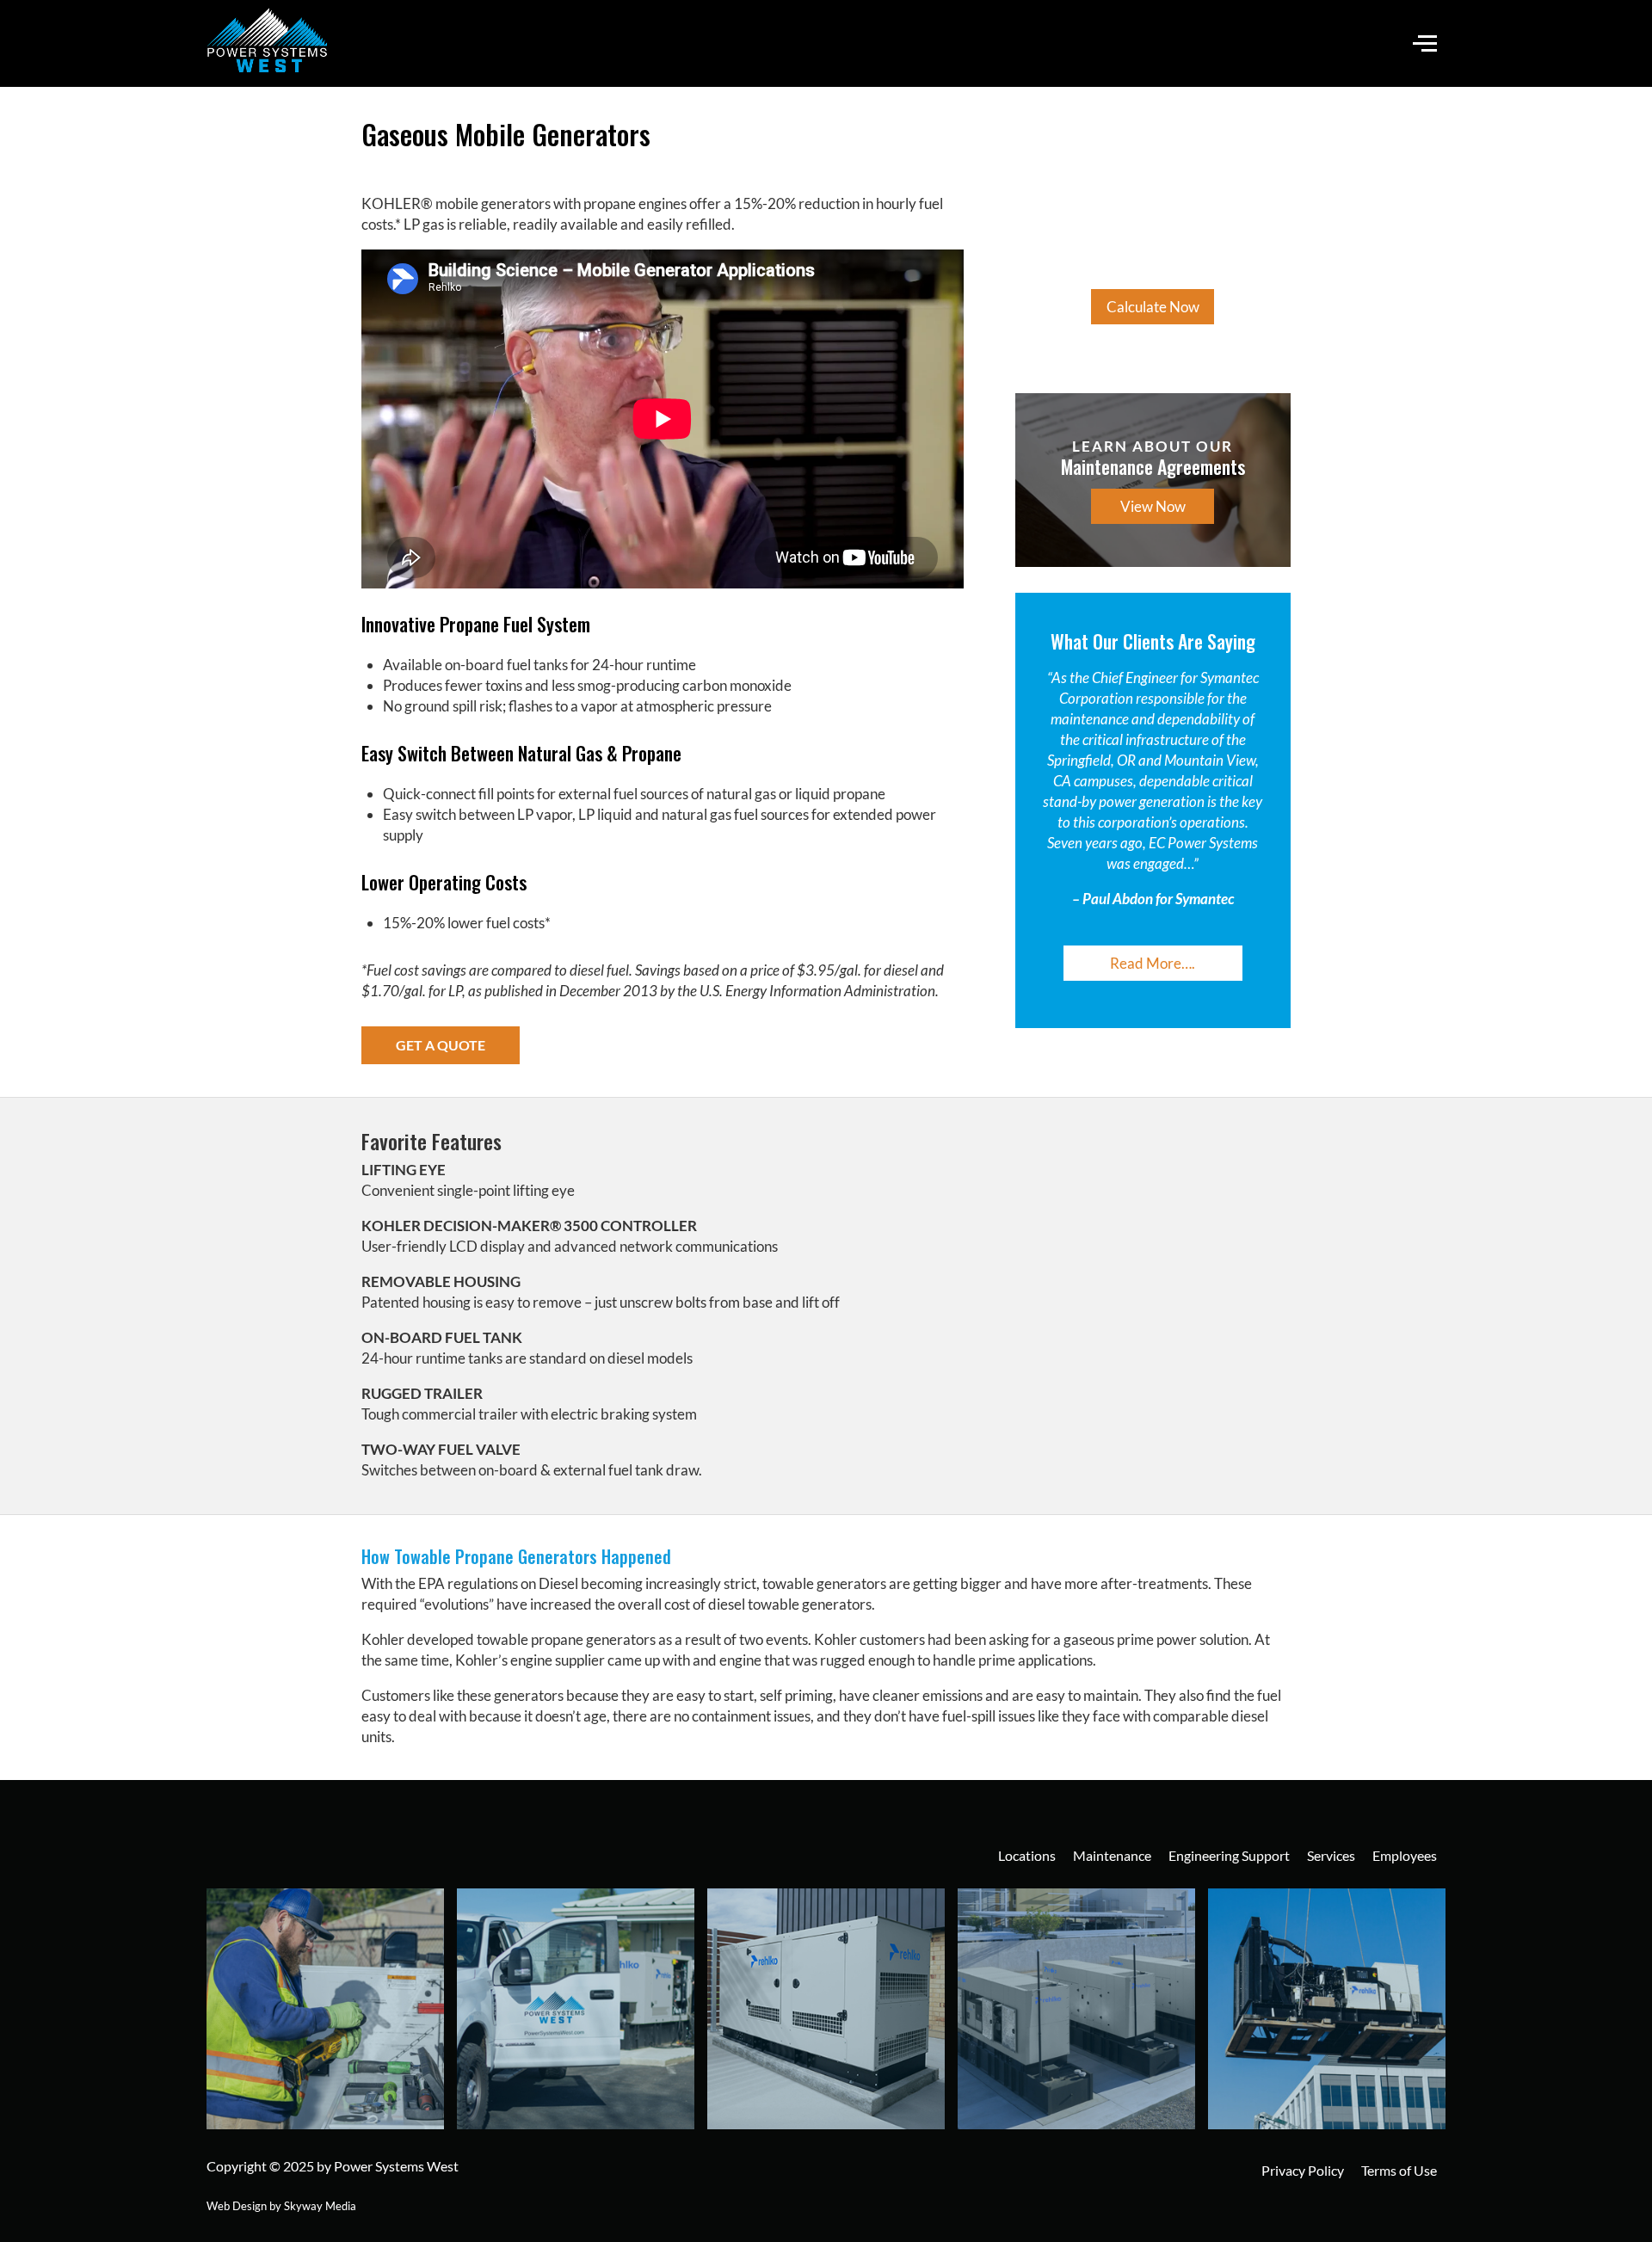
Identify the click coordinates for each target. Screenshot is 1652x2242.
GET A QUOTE (441, 1045)
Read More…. (1153, 963)
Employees (1405, 1855)
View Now (1153, 506)
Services (1331, 1855)
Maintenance (1112, 1855)
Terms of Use (1399, 2170)
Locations (1027, 1855)
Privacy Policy (1303, 2170)
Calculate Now (1153, 307)
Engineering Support (1229, 1855)
